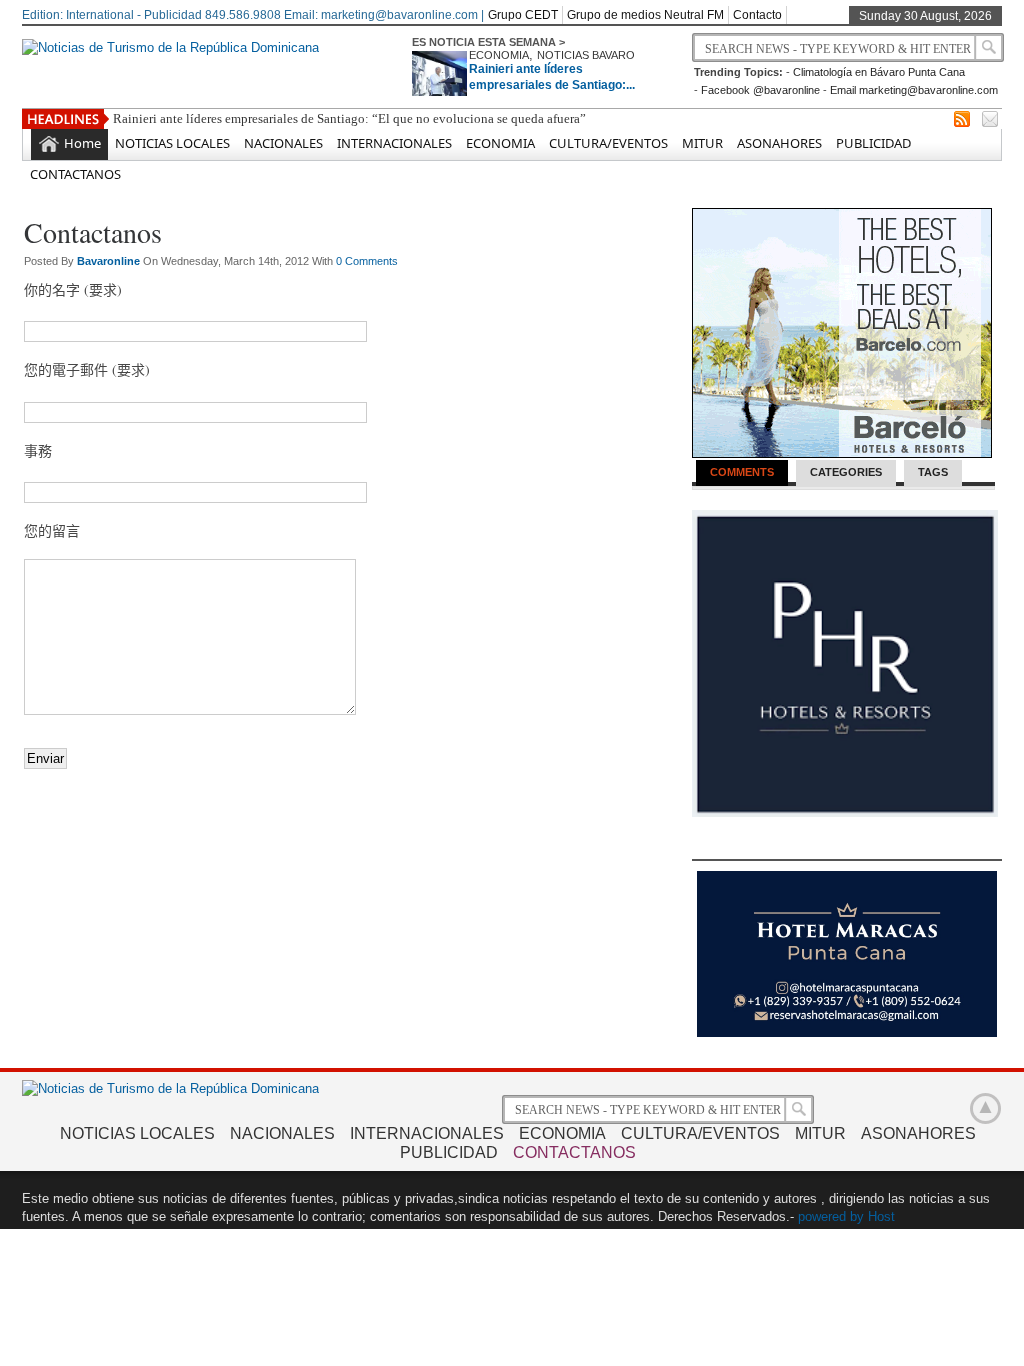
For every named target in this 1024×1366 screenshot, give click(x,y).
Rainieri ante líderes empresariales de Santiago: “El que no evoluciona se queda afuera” (349, 118)
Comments (742, 472)
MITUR (702, 143)
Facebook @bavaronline (760, 90)
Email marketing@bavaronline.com (914, 90)
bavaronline (110, 261)
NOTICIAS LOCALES (172, 143)
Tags (933, 472)
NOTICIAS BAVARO (586, 55)
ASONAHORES (779, 143)
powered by (831, 1216)
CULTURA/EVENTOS (608, 143)
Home (82, 143)
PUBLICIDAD (873, 143)
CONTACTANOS (75, 174)
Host (881, 1216)
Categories (846, 472)
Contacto (757, 15)
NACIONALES (283, 143)
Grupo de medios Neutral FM (645, 15)
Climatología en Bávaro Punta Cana (879, 72)
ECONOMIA (499, 55)
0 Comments (367, 261)
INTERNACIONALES (394, 143)
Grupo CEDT (523, 15)
